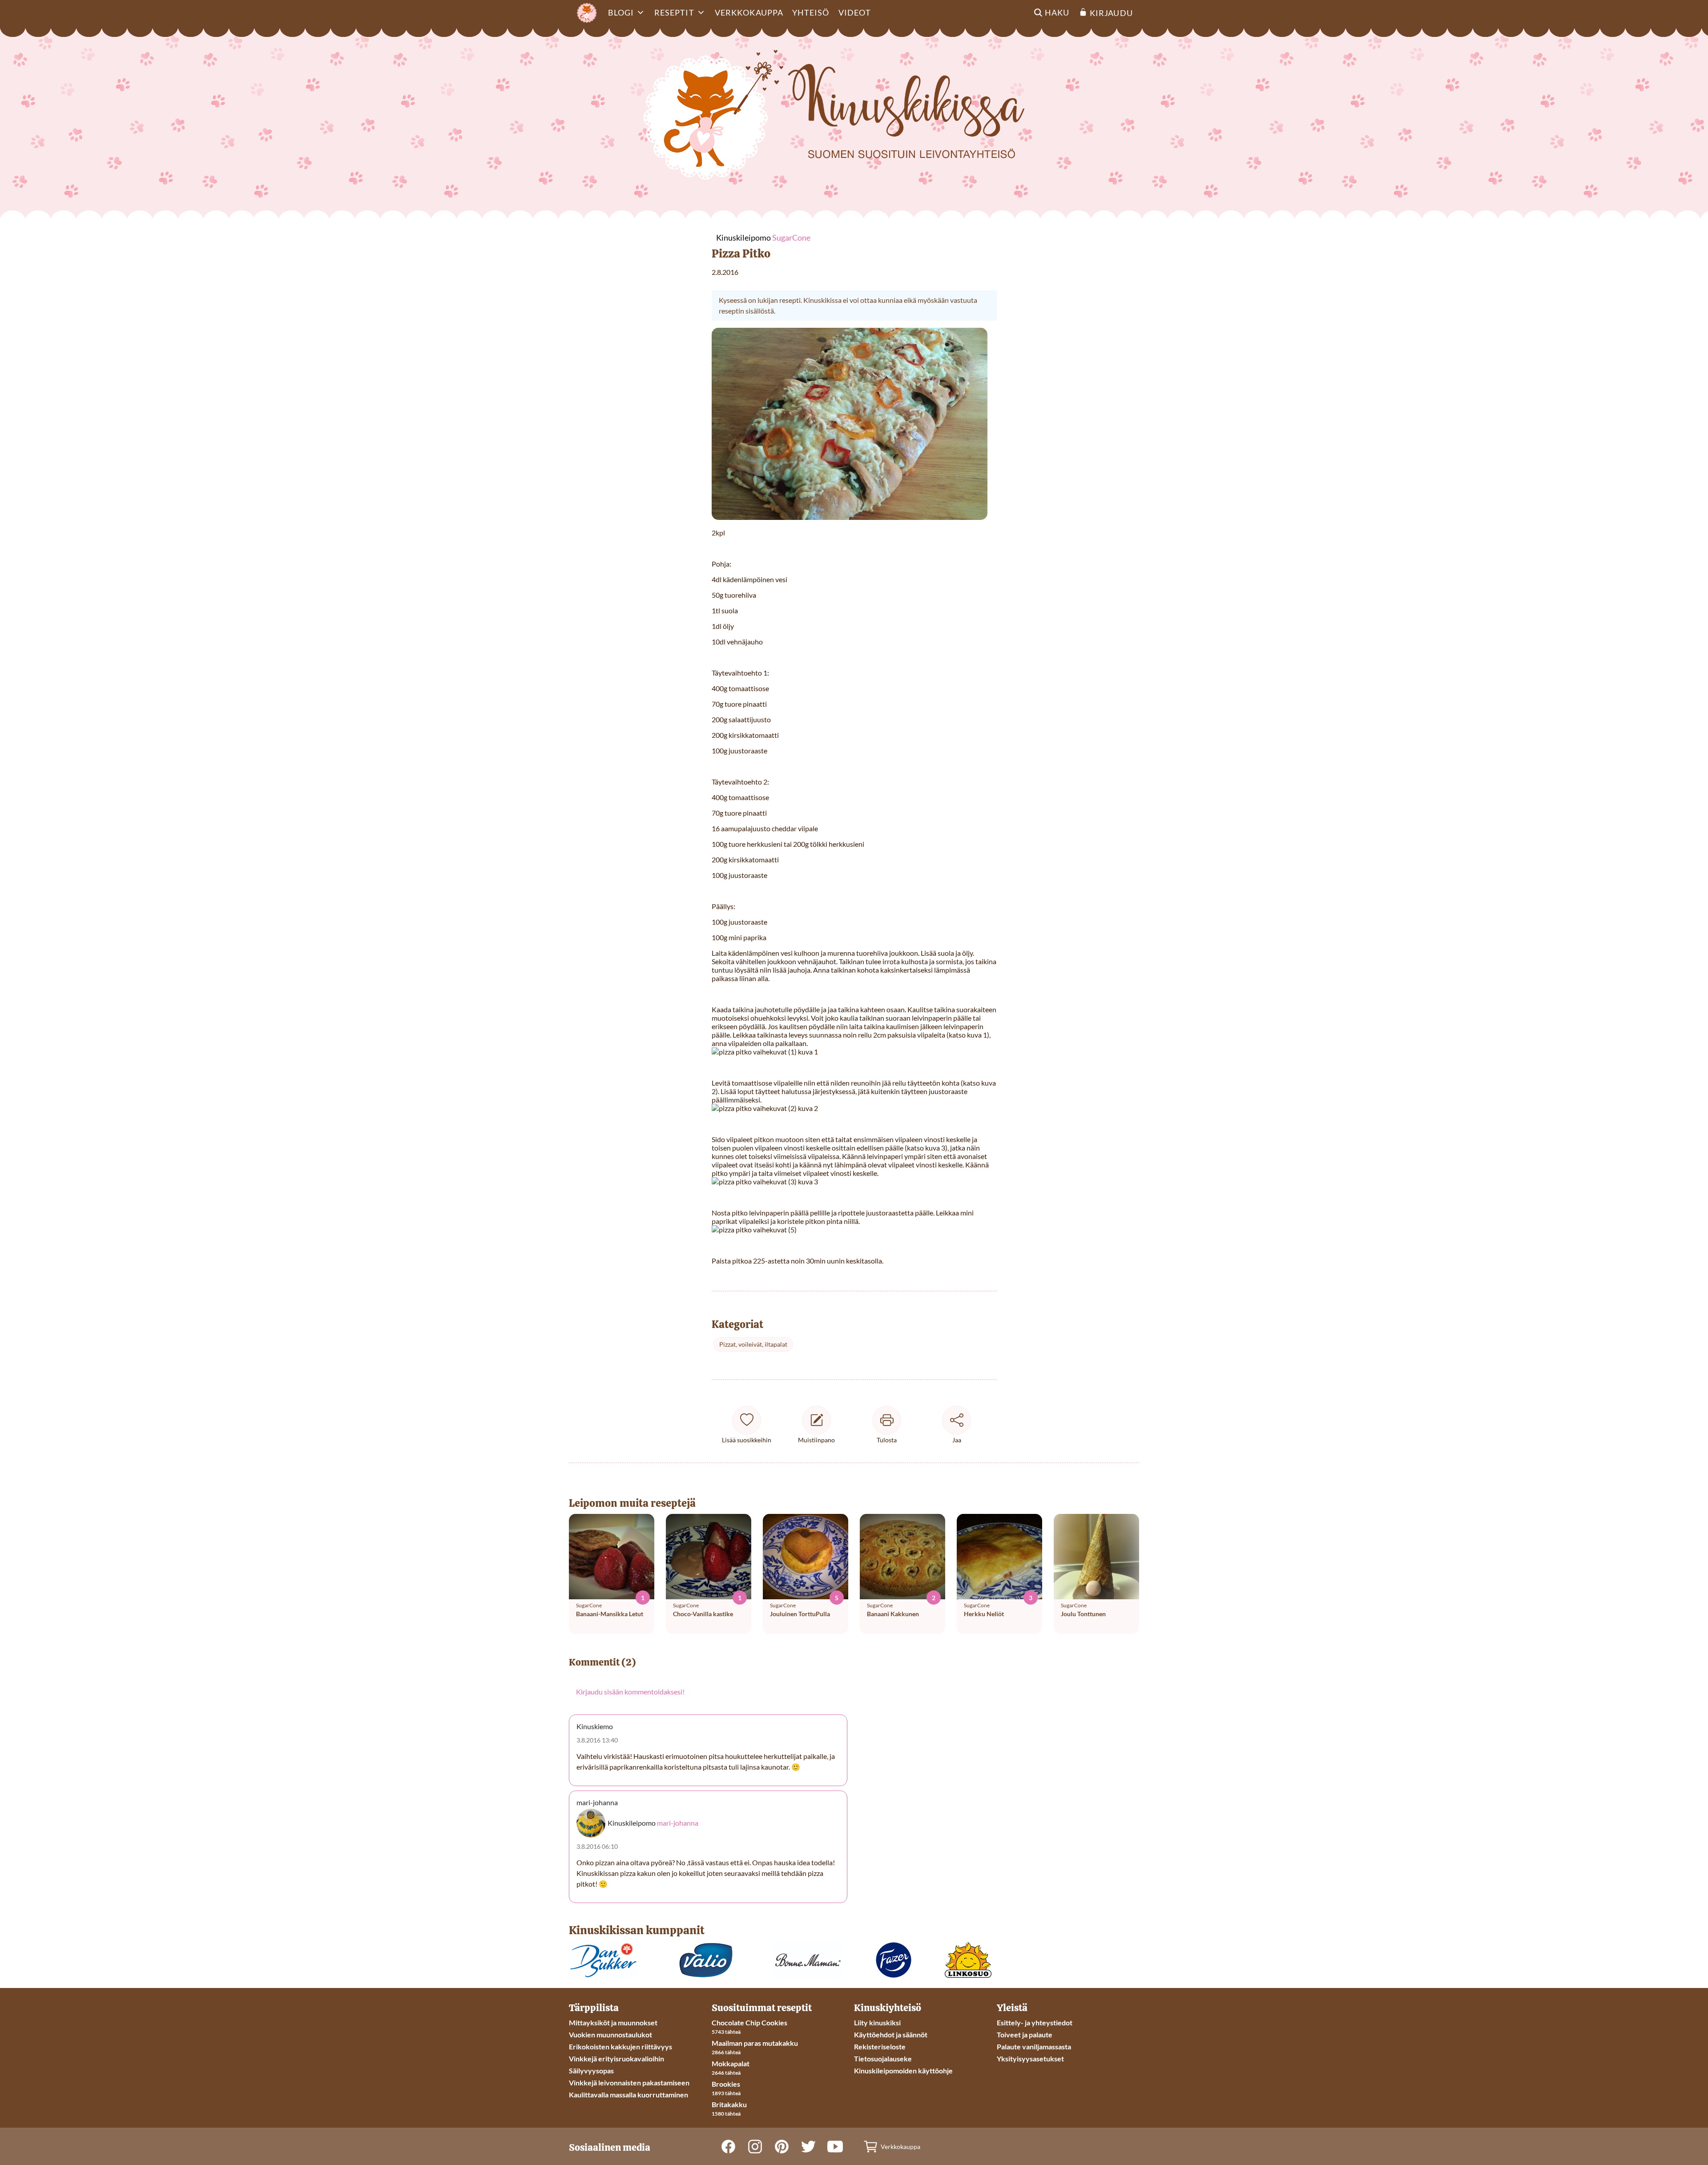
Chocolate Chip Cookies (749, 2022)
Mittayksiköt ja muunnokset (613, 2022)
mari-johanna (678, 1823)
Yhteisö (811, 12)
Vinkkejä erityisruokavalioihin (616, 2058)
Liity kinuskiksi (877, 2022)
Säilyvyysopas (591, 2070)
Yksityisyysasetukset (1030, 2058)
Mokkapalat (731, 2063)
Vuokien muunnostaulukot (610, 2034)
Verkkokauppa (749, 12)
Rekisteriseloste (880, 2046)
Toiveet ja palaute (1025, 2034)
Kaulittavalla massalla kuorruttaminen (628, 2095)
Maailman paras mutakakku (755, 2043)
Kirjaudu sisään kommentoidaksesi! (630, 1692)
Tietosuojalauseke (883, 2058)
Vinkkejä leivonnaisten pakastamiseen (629, 2083)
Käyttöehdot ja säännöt (891, 2034)
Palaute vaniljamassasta (1034, 2046)
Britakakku (729, 2104)
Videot (855, 12)
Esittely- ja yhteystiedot (1035, 2022)
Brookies (726, 2084)
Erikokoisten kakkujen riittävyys (620, 2046)
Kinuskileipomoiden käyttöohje (903, 2070)
